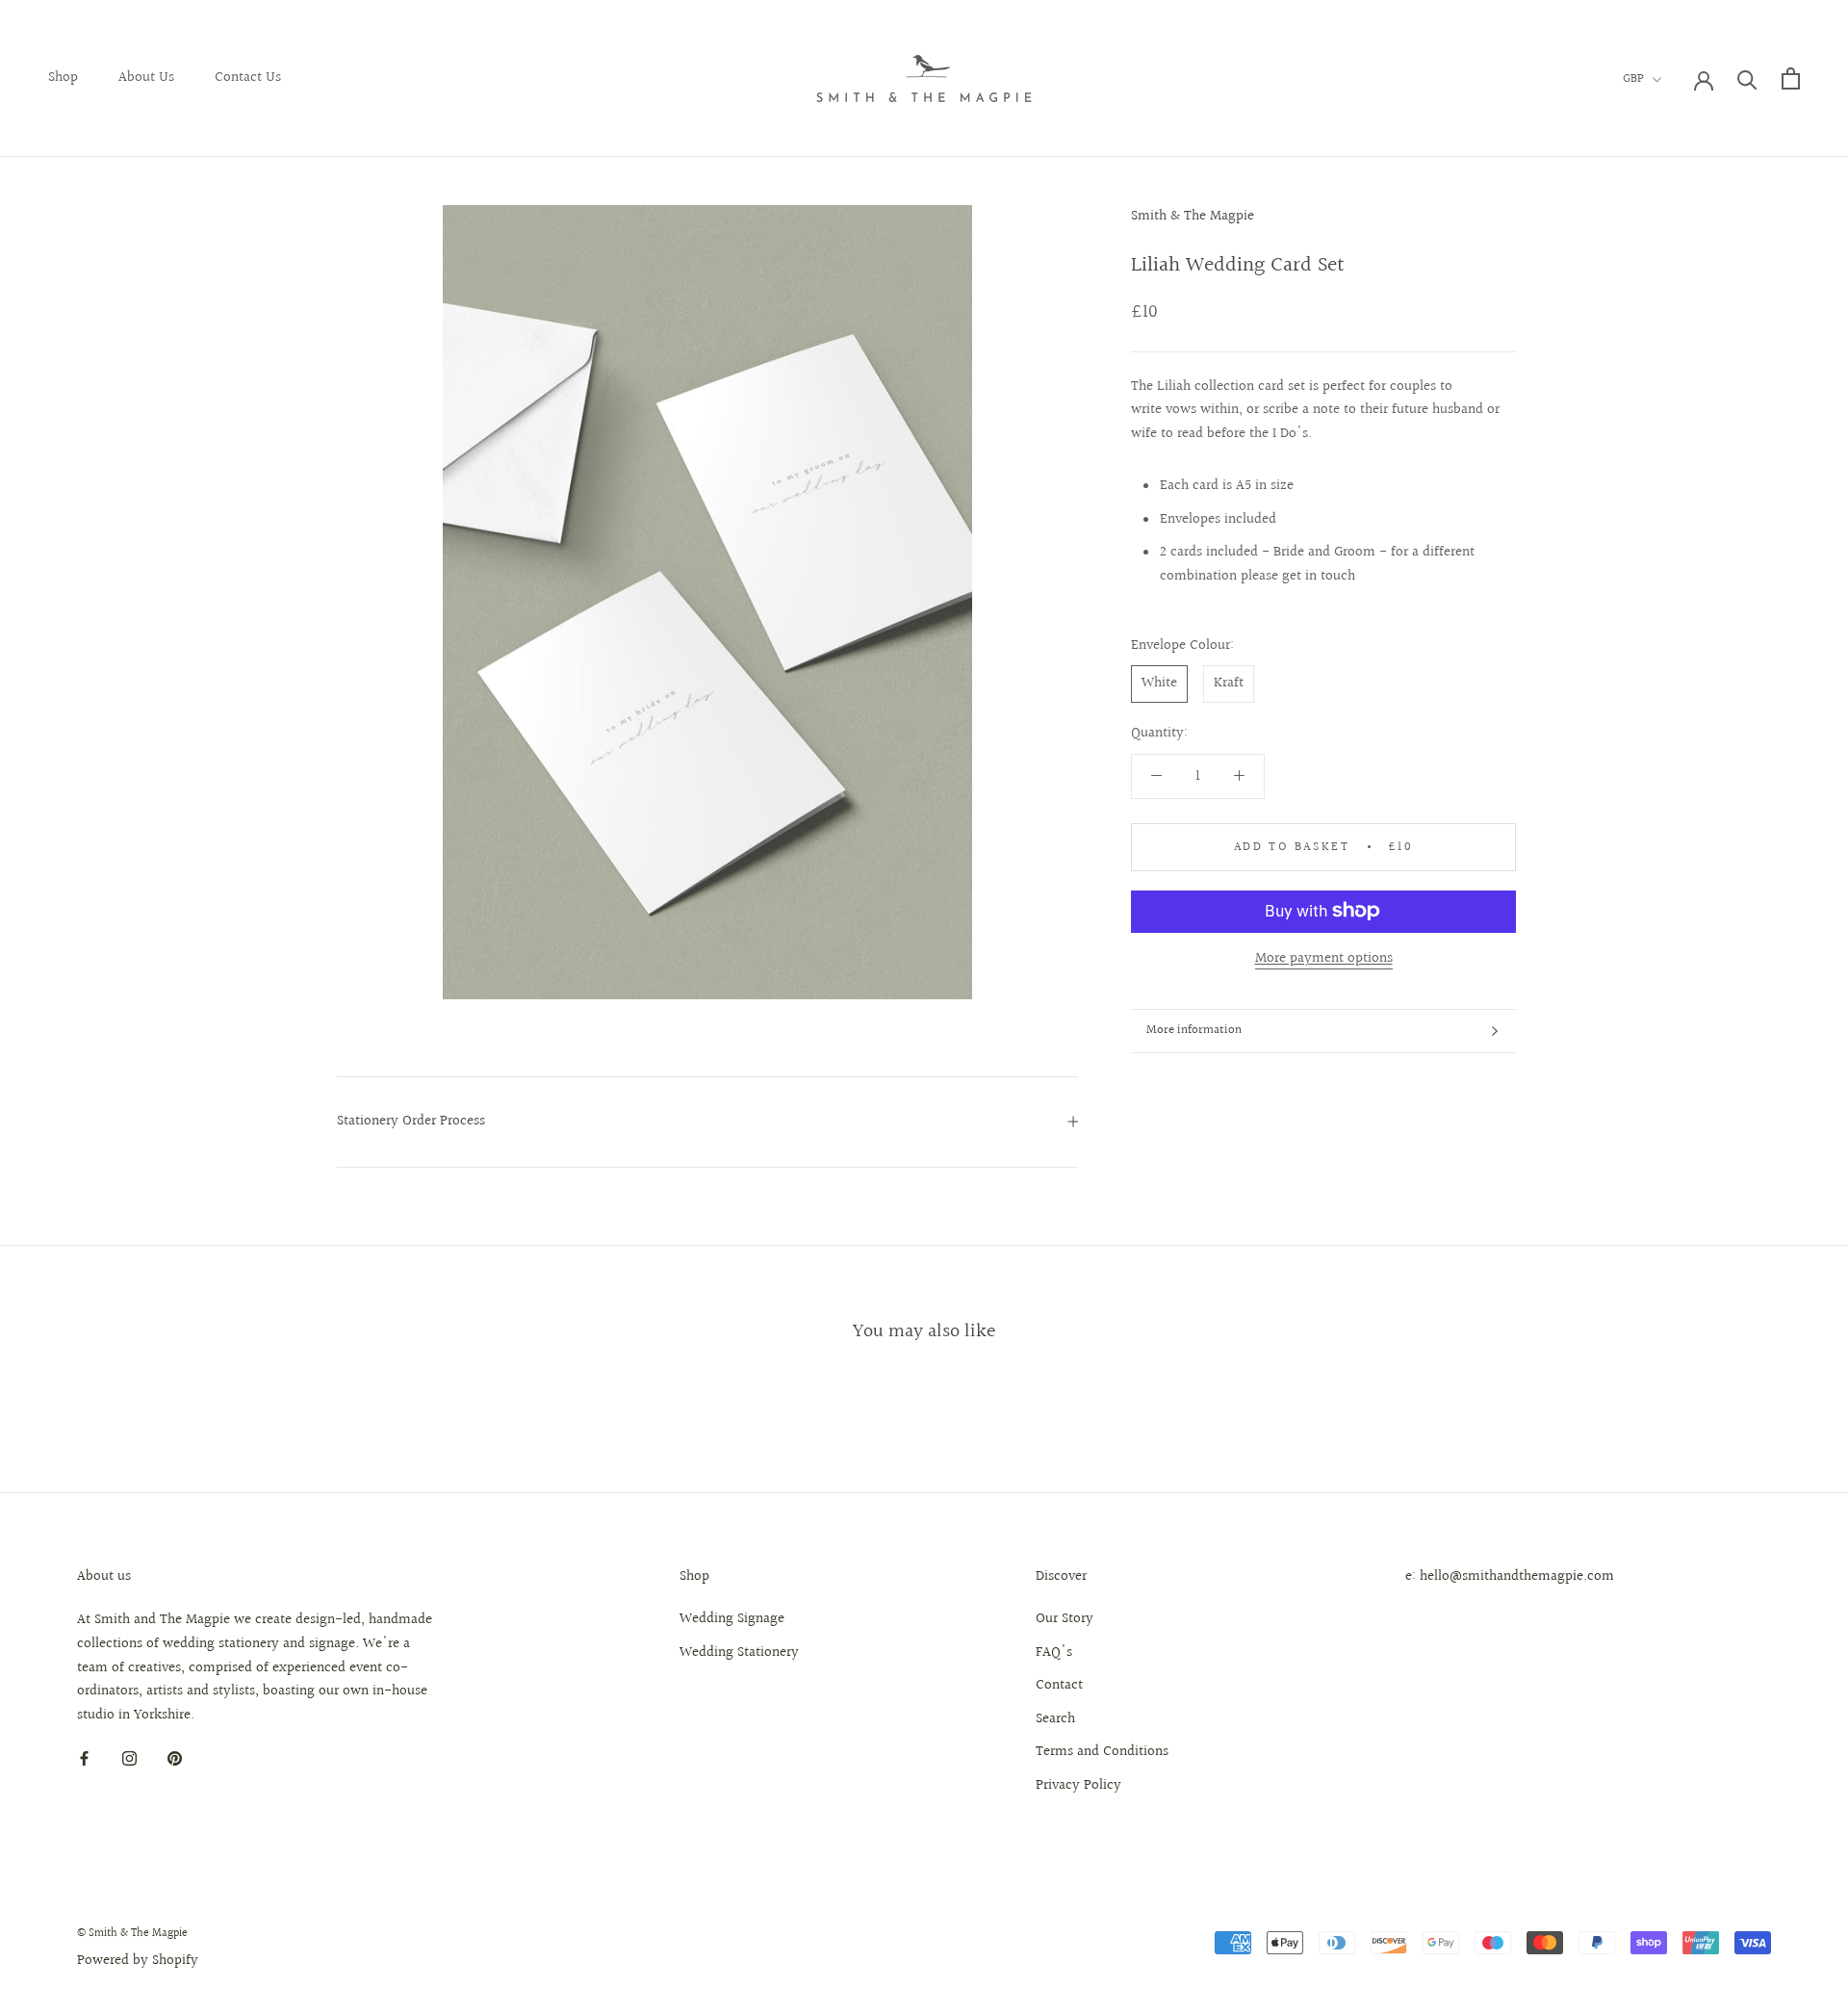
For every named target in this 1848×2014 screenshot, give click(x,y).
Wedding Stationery (739, 1653)
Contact (1059, 1686)
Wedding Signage (732, 1619)
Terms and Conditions (1102, 1752)
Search (1055, 1719)
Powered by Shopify (138, 1961)
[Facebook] (84, 1759)
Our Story (1065, 1619)
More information (1194, 1030)
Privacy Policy (1078, 1786)
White (1159, 683)
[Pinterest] (175, 1759)
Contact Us (248, 77)
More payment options (1324, 957)
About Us (146, 77)
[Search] (1747, 78)
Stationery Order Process (411, 1121)
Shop (63, 77)
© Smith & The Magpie (132, 1934)
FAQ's (1054, 1653)
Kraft (1229, 683)
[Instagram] (129, 1759)
